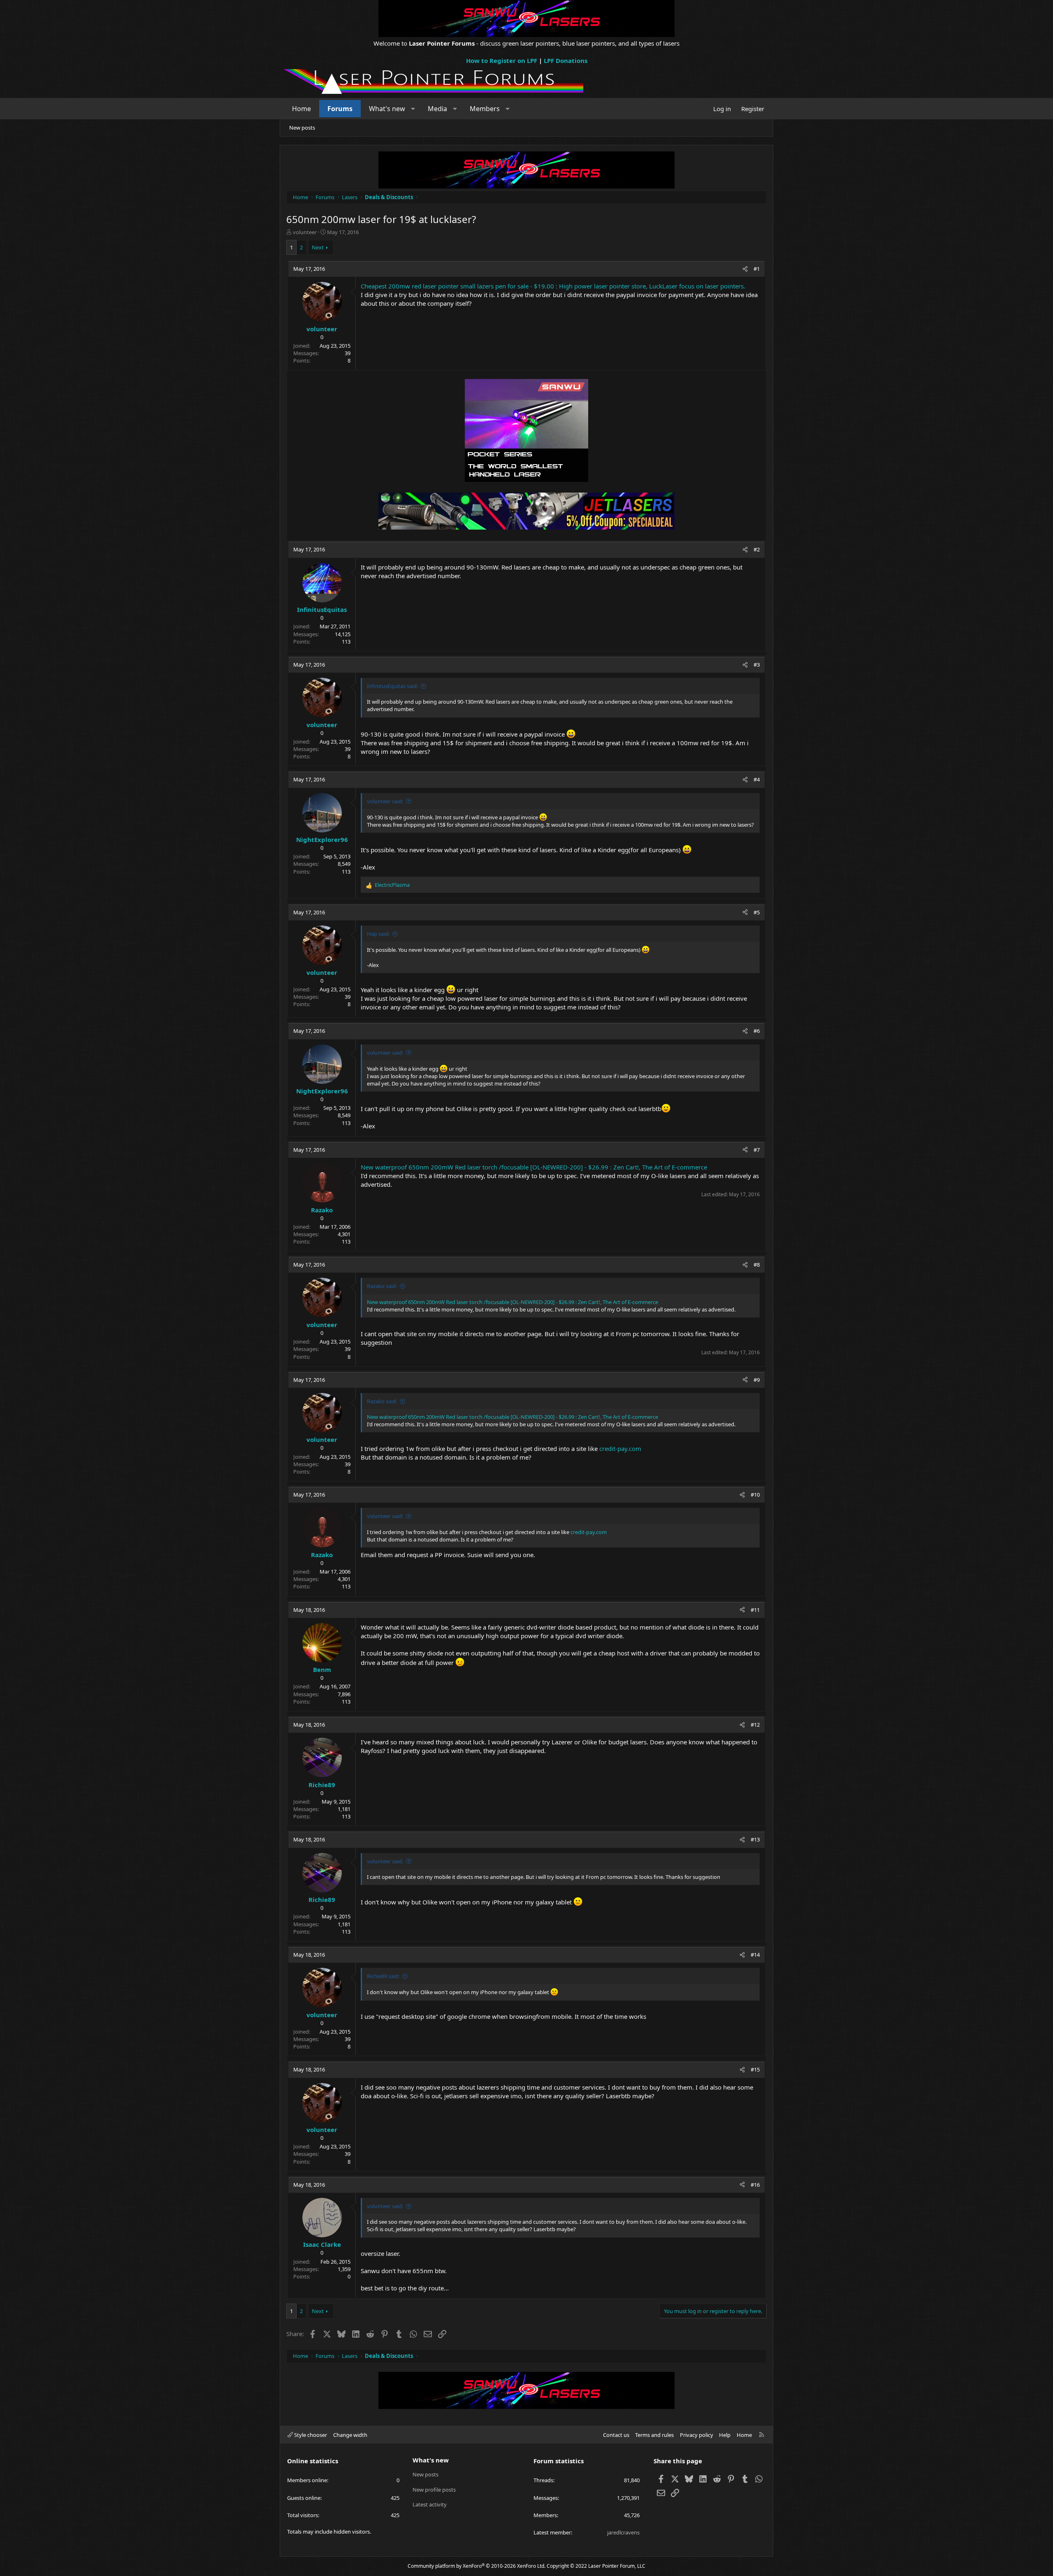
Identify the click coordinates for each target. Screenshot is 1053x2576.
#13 (755, 1839)
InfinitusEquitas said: (392, 686)
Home (302, 109)
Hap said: (378, 934)
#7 (757, 1150)
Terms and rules (654, 2435)
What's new (387, 109)
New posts (302, 128)
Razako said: (382, 1286)
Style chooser (310, 2435)
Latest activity (430, 2504)
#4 (757, 779)
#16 (755, 2185)
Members (485, 109)
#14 (755, 1955)
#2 (757, 549)
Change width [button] (350, 2435)
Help (725, 2435)
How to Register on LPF (502, 60)
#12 (755, 1725)
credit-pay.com (620, 1448)
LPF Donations (566, 60)
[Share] (745, 269)
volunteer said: (385, 801)
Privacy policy (697, 2435)
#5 (757, 912)
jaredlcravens (623, 2532)
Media (437, 109)
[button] (413, 109)
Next (318, 247)
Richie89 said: (383, 1976)
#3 (757, 665)
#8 (757, 1265)
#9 (757, 1380)
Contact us (616, 2435)
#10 (755, 1495)
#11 (755, 1610)
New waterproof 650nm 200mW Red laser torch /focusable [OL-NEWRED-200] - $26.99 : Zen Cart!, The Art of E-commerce (534, 1167)
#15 (755, 2069)
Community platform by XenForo (477, 2566)
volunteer (305, 232)
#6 (757, 1031)
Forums (340, 109)
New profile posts (434, 2490)
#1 (757, 269)
